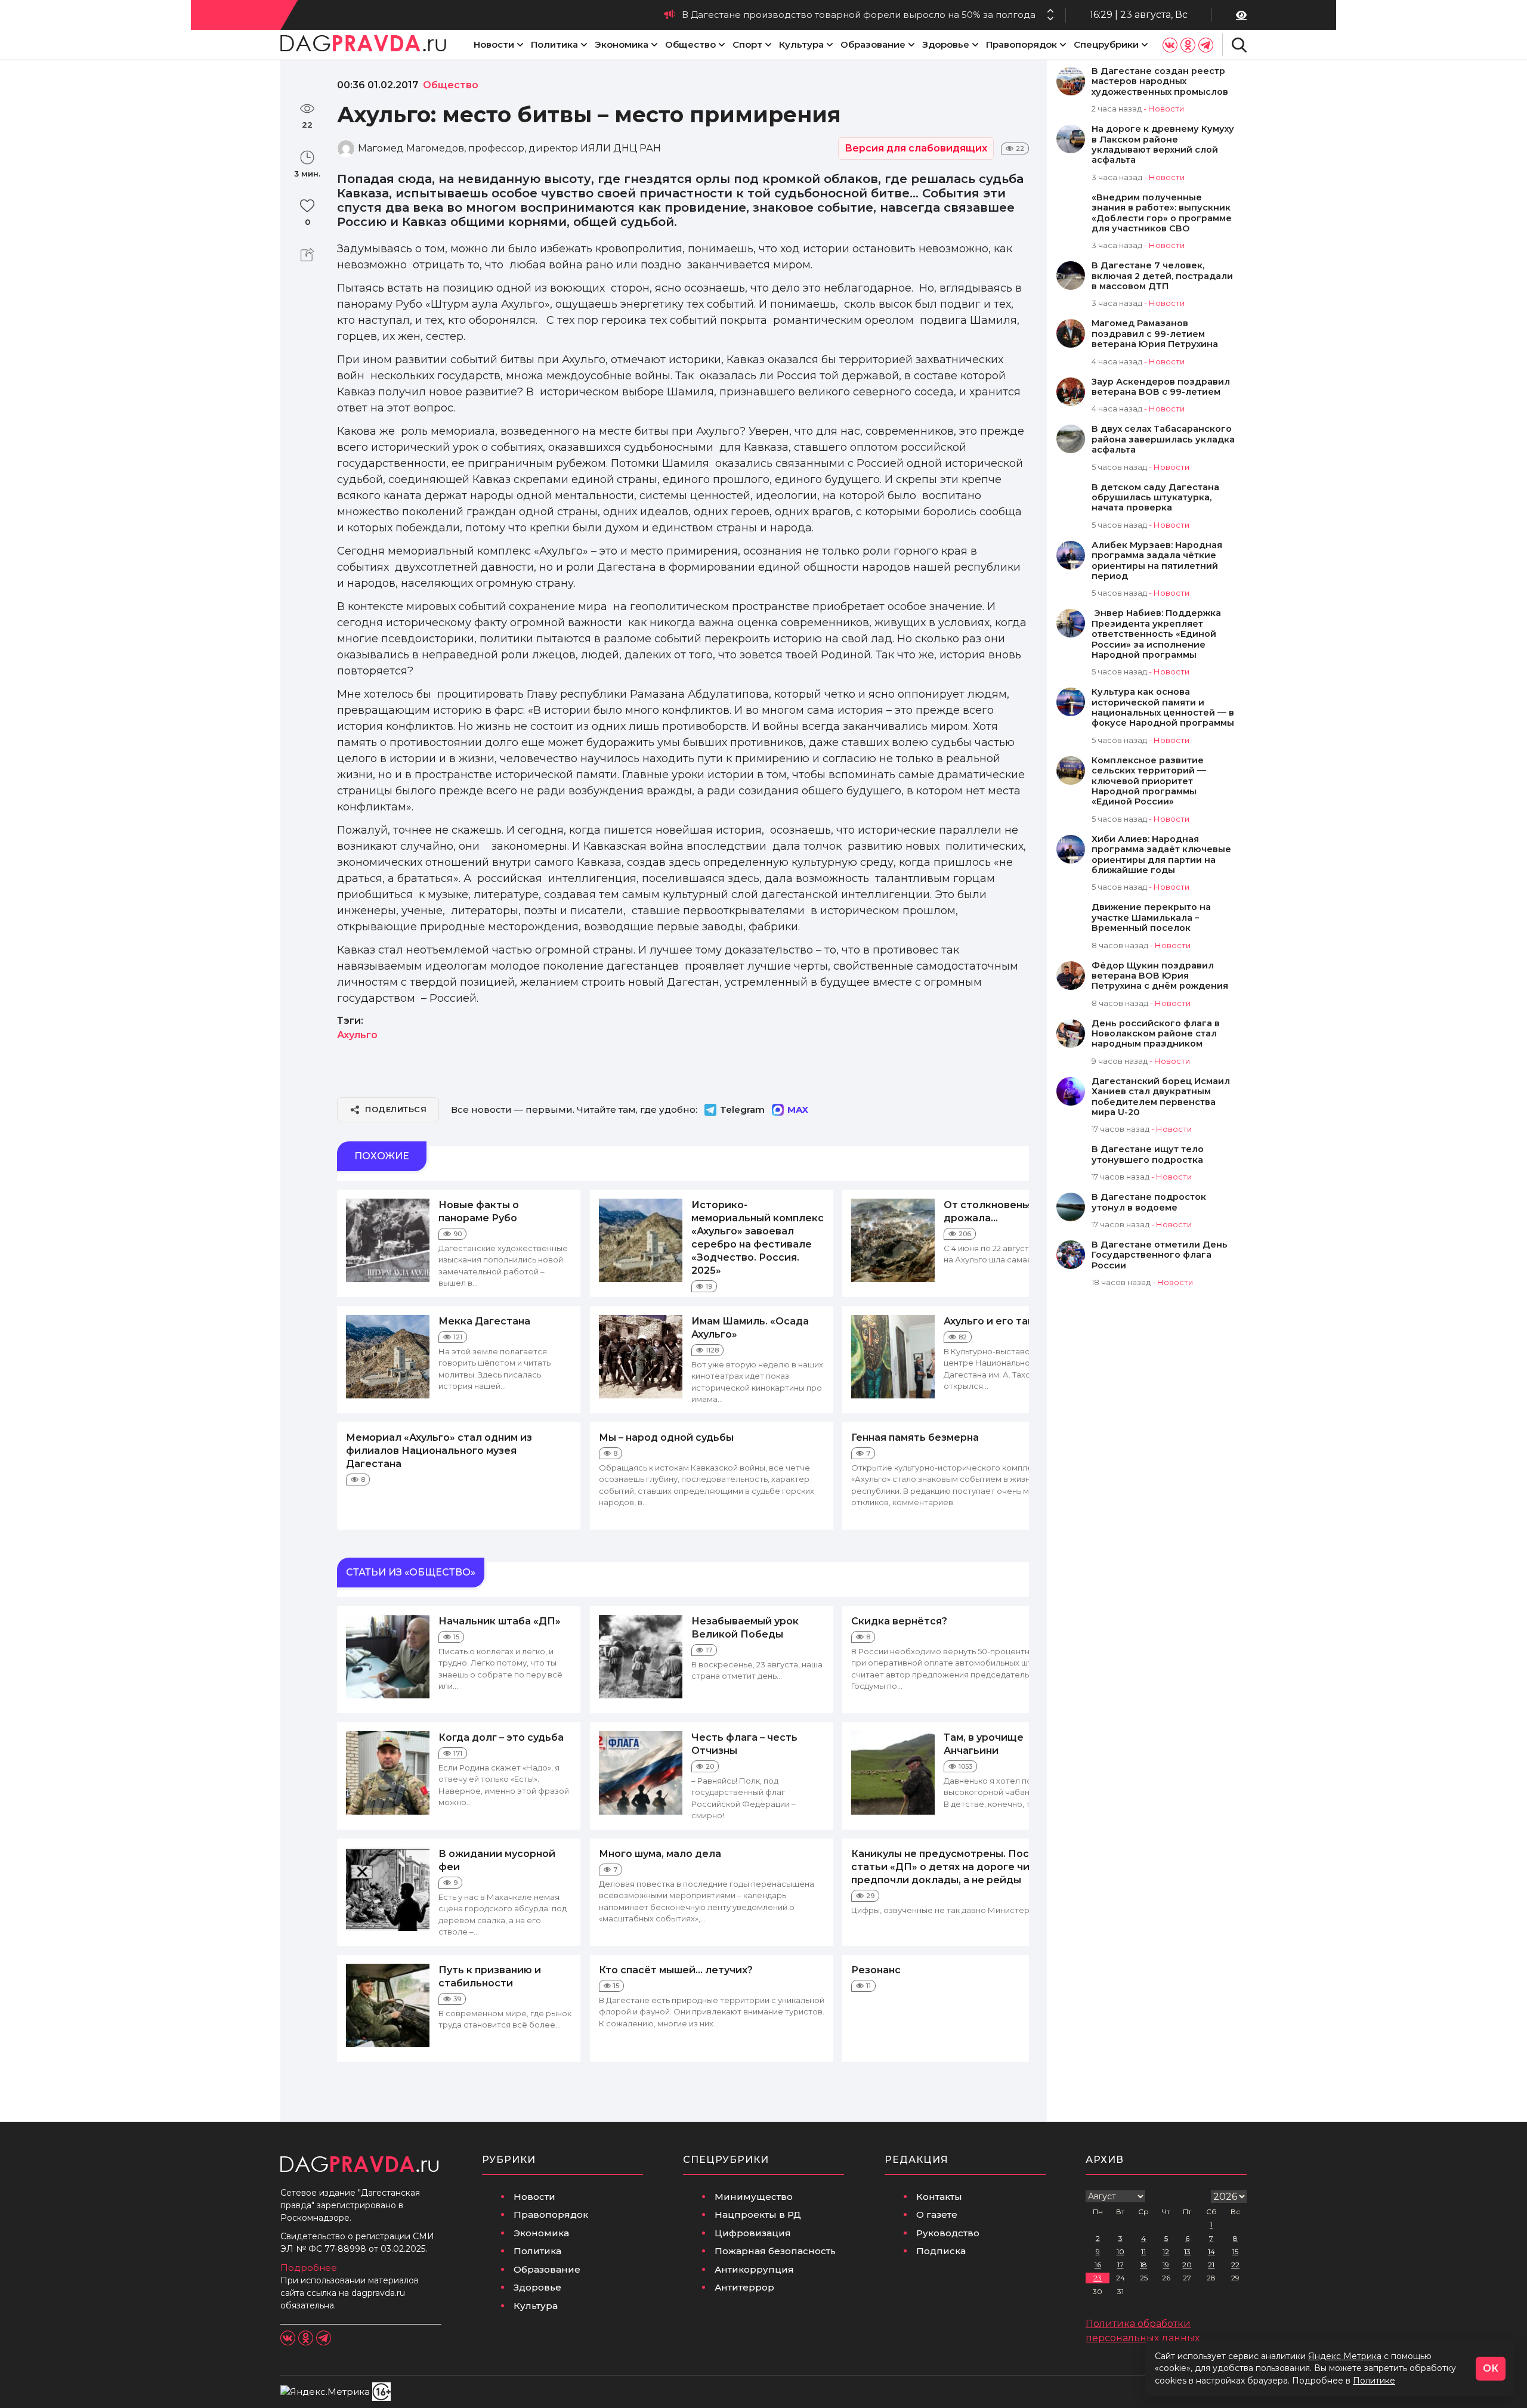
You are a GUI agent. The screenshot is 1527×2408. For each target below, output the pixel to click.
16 (1098, 2265)
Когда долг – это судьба (501, 1737)
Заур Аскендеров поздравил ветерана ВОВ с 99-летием (1161, 387)
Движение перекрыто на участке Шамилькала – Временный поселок (1151, 918)
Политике (1374, 2381)
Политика (554, 44)
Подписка (941, 2251)
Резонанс (876, 1970)
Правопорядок (1021, 44)
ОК (1491, 2368)
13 (1187, 2251)
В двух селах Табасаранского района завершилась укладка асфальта (1163, 439)
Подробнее (309, 2268)
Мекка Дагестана (484, 1321)
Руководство (948, 2233)
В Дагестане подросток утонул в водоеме (1149, 1202)
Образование (873, 44)
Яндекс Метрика (1345, 2356)
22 (1235, 2265)
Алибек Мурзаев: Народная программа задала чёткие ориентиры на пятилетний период (1157, 561)
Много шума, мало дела (660, 1854)
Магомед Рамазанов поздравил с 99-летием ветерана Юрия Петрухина (1155, 334)
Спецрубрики (1106, 44)
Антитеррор (744, 2287)
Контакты (939, 2197)
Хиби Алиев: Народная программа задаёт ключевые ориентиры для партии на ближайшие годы (1161, 855)
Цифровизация (753, 2233)
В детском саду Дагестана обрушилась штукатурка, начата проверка (1155, 498)
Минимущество (754, 2197)
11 (1143, 2251)
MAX (798, 1109)
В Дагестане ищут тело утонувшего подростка (1148, 1155)
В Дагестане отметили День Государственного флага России (1160, 1255)
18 (1143, 2265)
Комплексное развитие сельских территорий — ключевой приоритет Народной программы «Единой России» (1149, 781)
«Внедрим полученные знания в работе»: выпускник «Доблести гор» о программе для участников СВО (1162, 213)
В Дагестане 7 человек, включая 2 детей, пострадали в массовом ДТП (1162, 276)
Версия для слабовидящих (916, 148)
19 (1166, 2265)
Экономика (622, 44)
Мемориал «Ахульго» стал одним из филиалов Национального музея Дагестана (439, 1451)
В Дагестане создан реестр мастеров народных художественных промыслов (1160, 82)
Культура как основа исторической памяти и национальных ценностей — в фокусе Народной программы (1163, 708)
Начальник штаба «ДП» (500, 1621)
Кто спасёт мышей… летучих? (676, 1970)
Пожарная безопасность (775, 2251)
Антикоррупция (754, 2269)
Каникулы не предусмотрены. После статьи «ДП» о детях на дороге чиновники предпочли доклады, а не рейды (962, 1867)
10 (1120, 2251)
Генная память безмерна (915, 1437)
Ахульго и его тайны (996, 1321)
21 (1211, 2265)
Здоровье (946, 44)
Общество (690, 44)
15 (1235, 2251)
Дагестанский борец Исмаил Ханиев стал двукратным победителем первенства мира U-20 (1161, 1097)
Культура (801, 44)
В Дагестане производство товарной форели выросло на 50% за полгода (859, 15)
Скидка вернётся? (899, 1621)
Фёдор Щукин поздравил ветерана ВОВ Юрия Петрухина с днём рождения (1160, 976)
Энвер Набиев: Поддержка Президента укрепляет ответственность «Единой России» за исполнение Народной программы (1156, 634)
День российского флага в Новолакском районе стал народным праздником (1156, 1034)
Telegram (742, 1109)
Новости (494, 44)
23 (1098, 2278)
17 (1120, 2265)
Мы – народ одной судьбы (666, 1437)
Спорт (747, 44)
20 (1187, 2265)
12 (1166, 2251)
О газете (937, 2214)
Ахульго (357, 1035)
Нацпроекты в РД (758, 2214)
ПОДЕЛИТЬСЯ (396, 1109)
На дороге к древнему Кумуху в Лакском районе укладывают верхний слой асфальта (1163, 145)
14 (1211, 2251)
